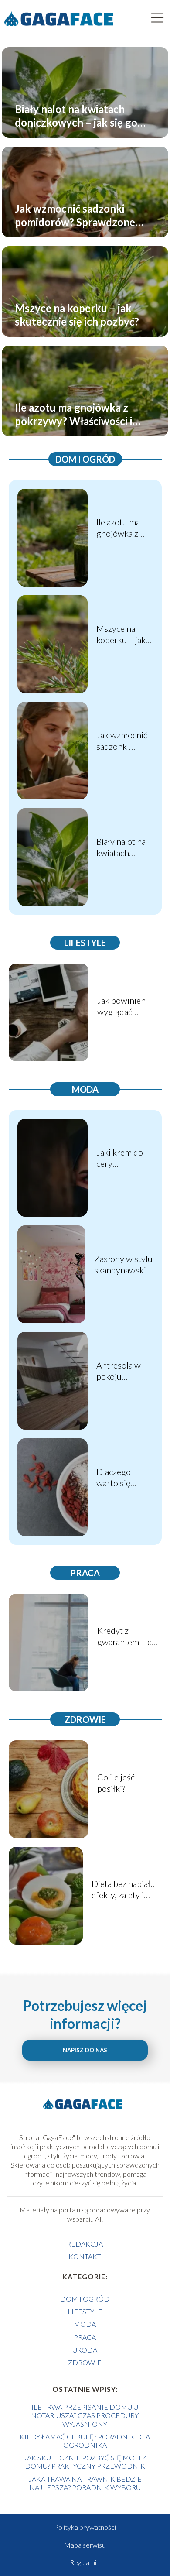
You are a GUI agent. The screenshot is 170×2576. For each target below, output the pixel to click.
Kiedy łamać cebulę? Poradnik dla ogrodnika (85, 2441)
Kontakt (85, 2256)
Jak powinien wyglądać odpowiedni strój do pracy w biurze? (129, 1006)
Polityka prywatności (85, 2527)
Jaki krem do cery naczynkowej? (122, 1158)
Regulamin (85, 2562)
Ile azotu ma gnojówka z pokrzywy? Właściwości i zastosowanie (74, 414)
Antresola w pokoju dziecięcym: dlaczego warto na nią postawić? (124, 1371)
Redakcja (85, 2244)
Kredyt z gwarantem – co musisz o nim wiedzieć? (127, 1636)
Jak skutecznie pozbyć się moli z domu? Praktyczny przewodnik (85, 2462)
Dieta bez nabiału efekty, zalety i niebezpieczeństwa (127, 1889)
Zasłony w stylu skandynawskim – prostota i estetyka (124, 1264)
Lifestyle (85, 943)
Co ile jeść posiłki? (116, 1783)
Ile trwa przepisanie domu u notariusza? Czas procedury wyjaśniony (85, 2415)
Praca (85, 1573)
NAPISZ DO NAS (85, 2050)
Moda (85, 1089)
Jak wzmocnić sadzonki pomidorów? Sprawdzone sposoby (75, 215)
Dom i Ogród (85, 459)
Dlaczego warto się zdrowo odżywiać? (115, 1477)
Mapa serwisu (85, 2545)
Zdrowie (85, 1719)
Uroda (85, 2350)
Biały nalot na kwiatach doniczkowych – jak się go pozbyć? (76, 115)
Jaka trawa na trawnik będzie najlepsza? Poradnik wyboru (85, 2483)
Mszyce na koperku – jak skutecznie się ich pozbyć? (77, 314)
